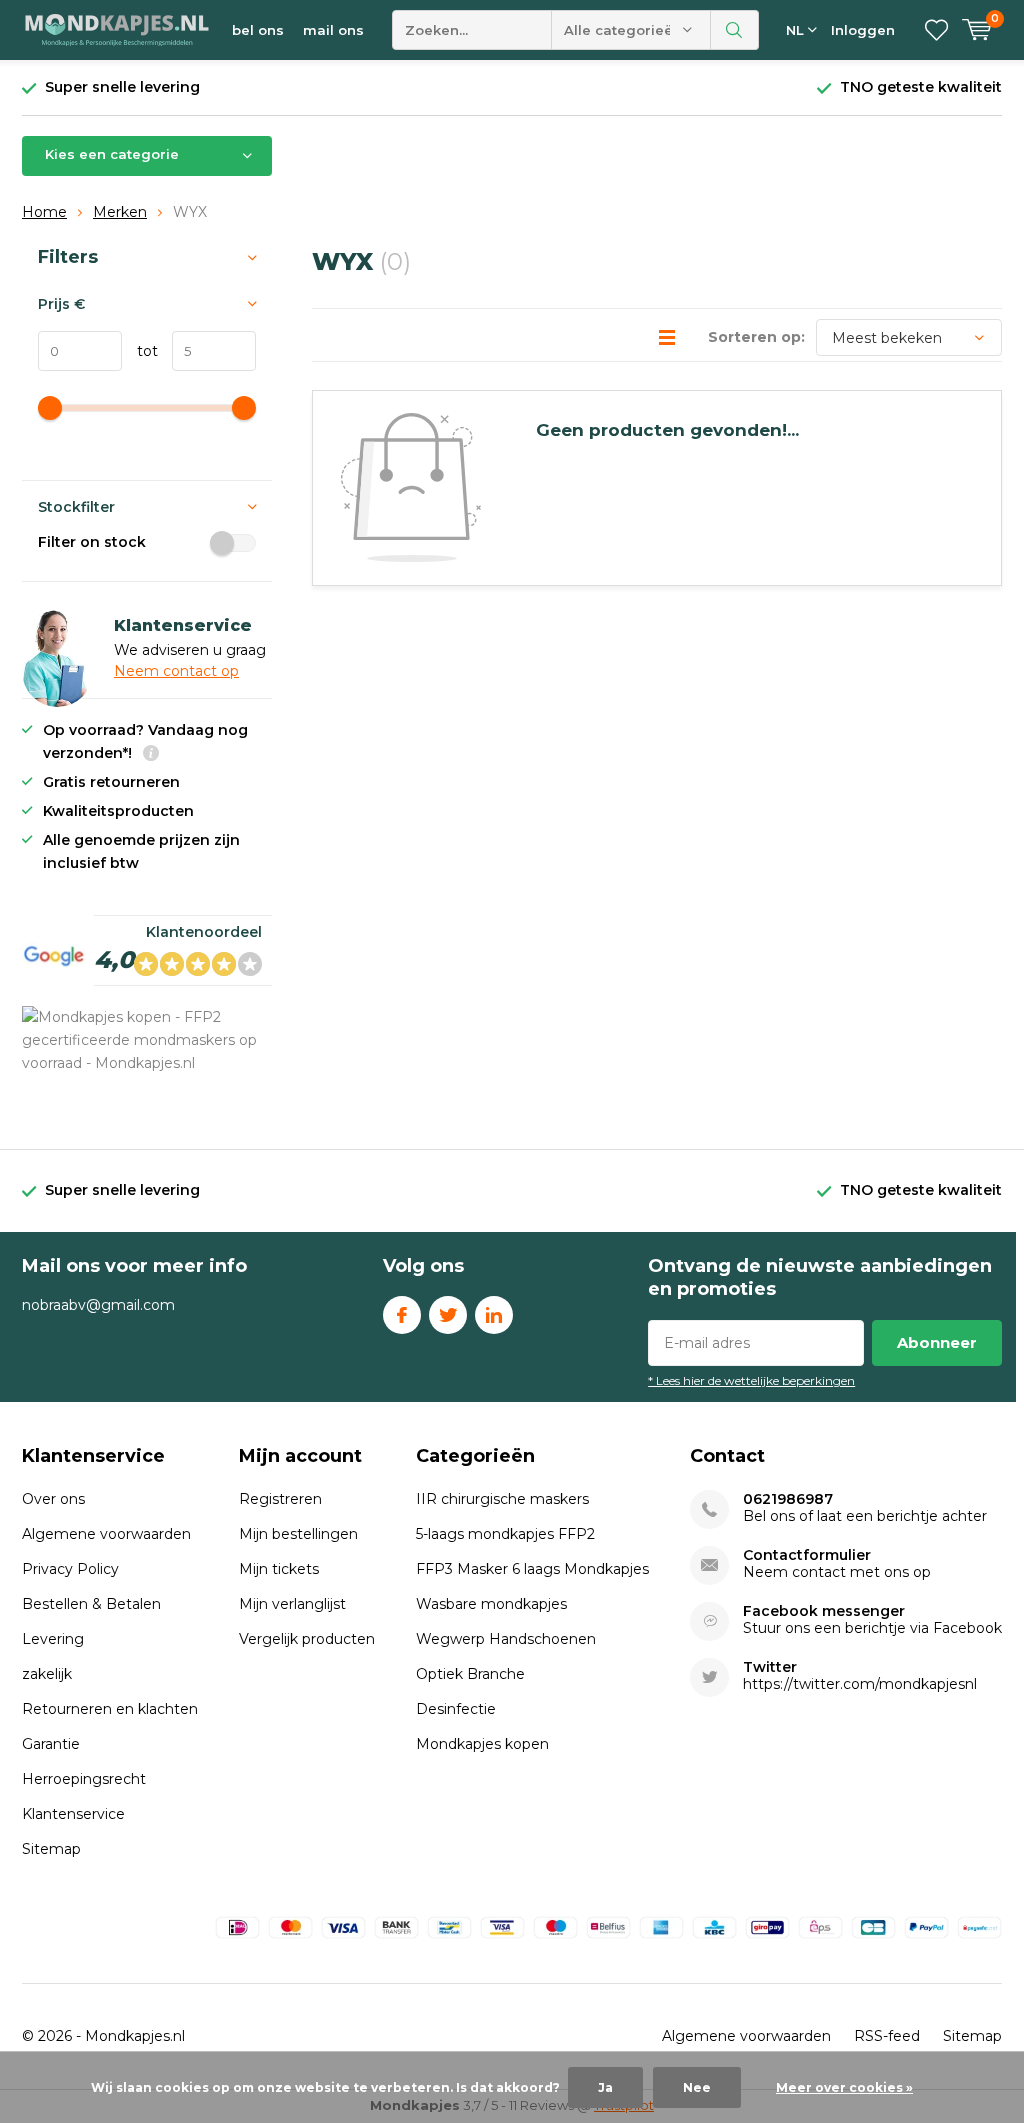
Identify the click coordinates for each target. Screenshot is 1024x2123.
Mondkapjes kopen (482, 1744)
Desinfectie (456, 1709)
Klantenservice (73, 1814)
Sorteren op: (756, 337)
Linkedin (494, 1315)
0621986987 (788, 1499)
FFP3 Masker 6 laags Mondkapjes (532, 1569)
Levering (53, 1639)
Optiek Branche (470, 1674)
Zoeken (735, 30)
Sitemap (51, 1849)
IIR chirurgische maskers (502, 1499)
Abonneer (937, 1342)
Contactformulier (807, 1555)
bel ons (258, 30)
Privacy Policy (70, 1569)
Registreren (280, 1499)
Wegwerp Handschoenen (506, 1639)
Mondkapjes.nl (135, 2036)
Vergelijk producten (307, 1639)
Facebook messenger (824, 1611)
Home (44, 212)
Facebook (402, 1315)
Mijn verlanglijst (292, 1604)
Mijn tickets (279, 1569)
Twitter (448, 1315)
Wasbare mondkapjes (491, 1604)
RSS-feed (887, 2036)
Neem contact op (176, 671)
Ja (605, 2087)
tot (140, 351)
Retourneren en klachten (110, 1709)
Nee (697, 2087)
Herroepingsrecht (84, 1779)
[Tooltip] (151, 755)
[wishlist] (936, 30)
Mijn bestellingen (298, 1534)
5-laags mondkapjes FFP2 (505, 1534)
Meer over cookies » (844, 2087)
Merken (120, 212)
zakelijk (47, 1674)
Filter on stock (92, 542)
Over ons (53, 1499)
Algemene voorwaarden (106, 1534)
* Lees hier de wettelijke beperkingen (751, 1380)
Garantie (51, 1744)
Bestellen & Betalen (91, 1604)
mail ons (333, 30)
